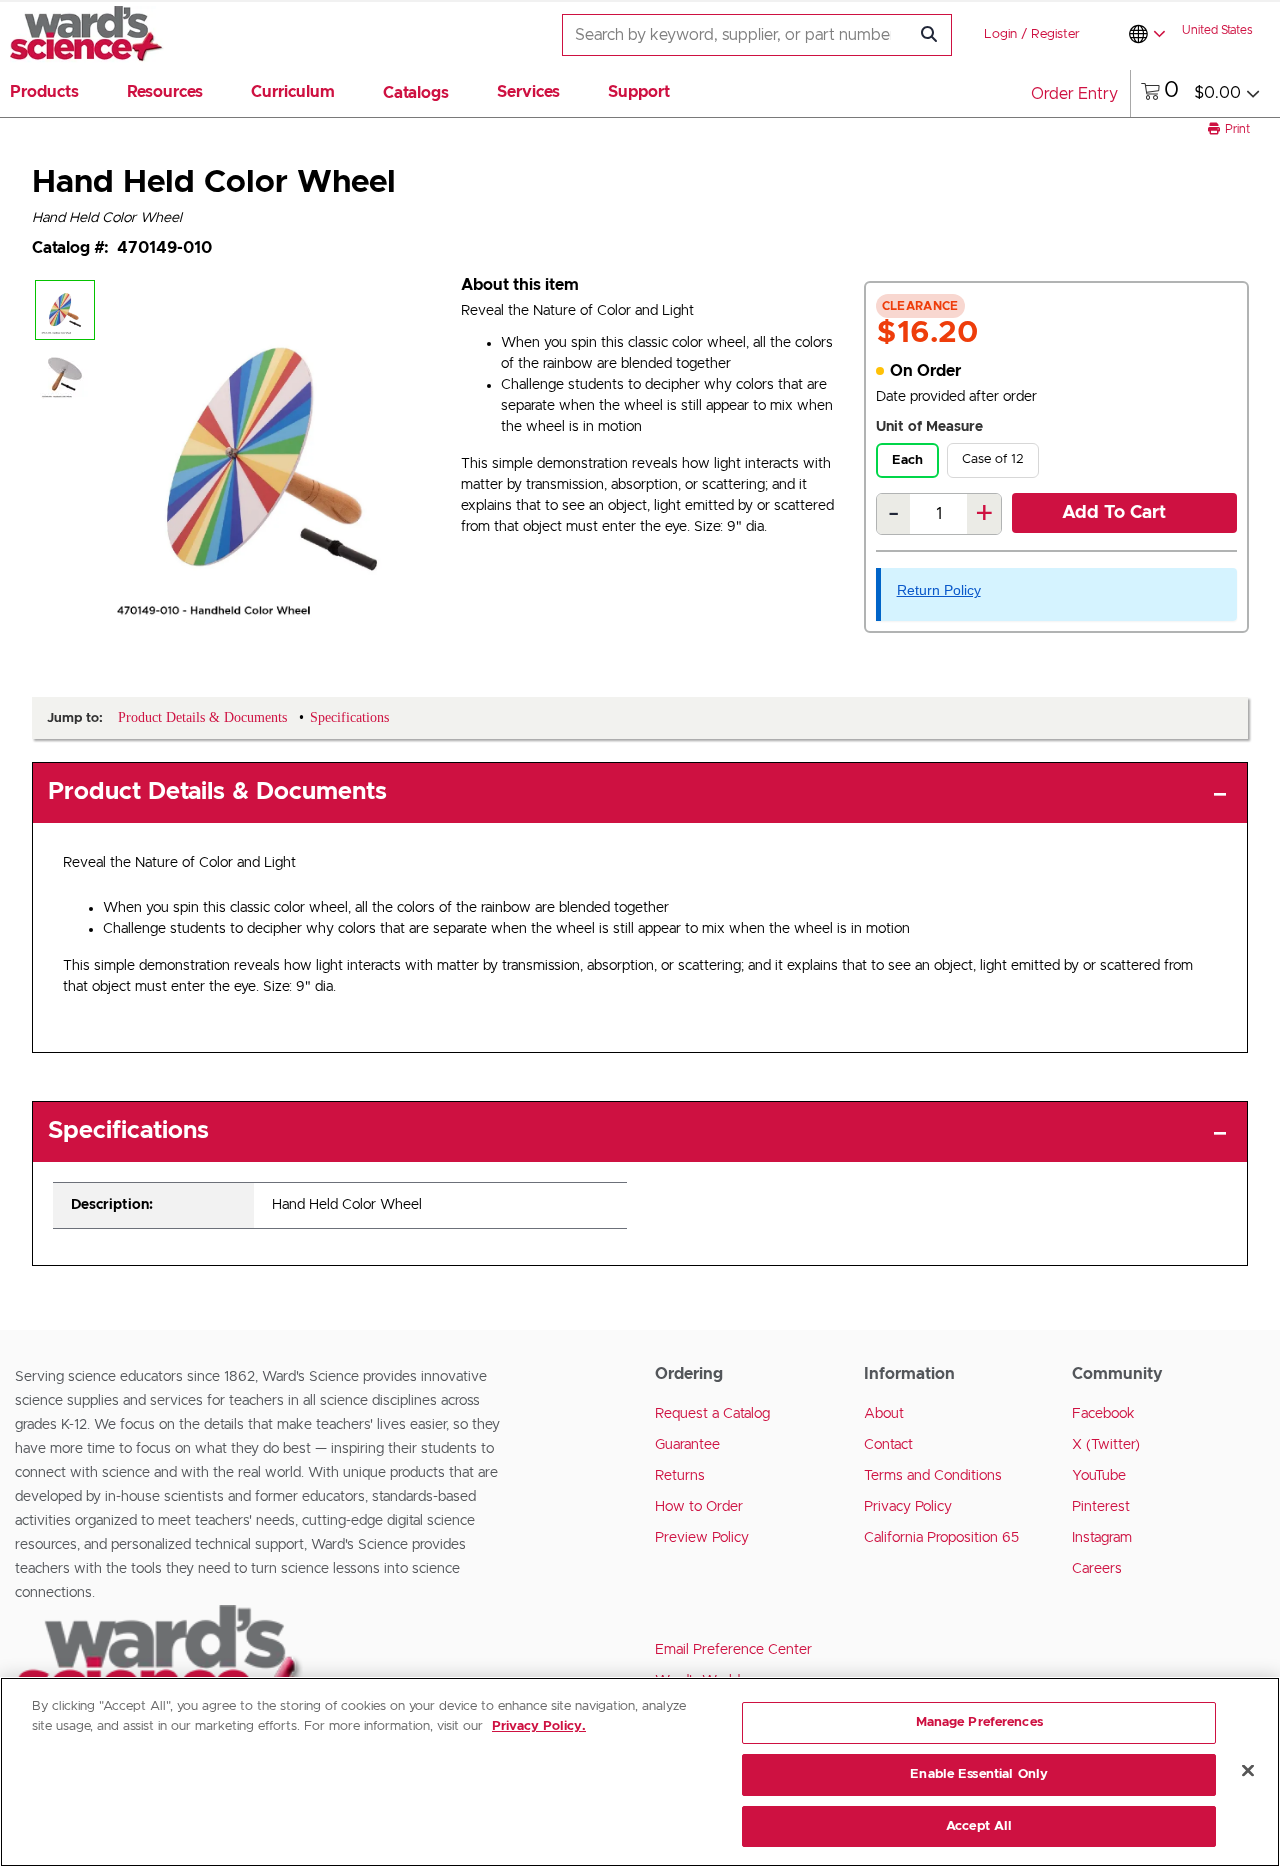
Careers (1097, 1569)
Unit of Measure (929, 427)
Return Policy (939, 590)
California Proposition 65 (941, 1538)
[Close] (1248, 1771)
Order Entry (1074, 94)
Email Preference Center (733, 1650)
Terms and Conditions (933, 1476)
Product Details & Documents (217, 792)
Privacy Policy (908, 1507)
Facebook (1103, 1414)
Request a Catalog (712, 1414)
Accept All (979, 1825)
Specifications (128, 1131)
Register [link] (1055, 34)
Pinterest (1101, 1507)
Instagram (1102, 1538)
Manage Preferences (979, 1722)
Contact (888, 1445)
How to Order (699, 1507)
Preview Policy (702, 1538)
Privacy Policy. (539, 1726)
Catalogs (416, 93)
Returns (680, 1476)
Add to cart (1114, 513)
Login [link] (1000, 34)
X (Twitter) (1106, 1445)
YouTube (1099, 1476)
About (884, 1414)
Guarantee (687, 1445)
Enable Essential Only (979, 1774)
